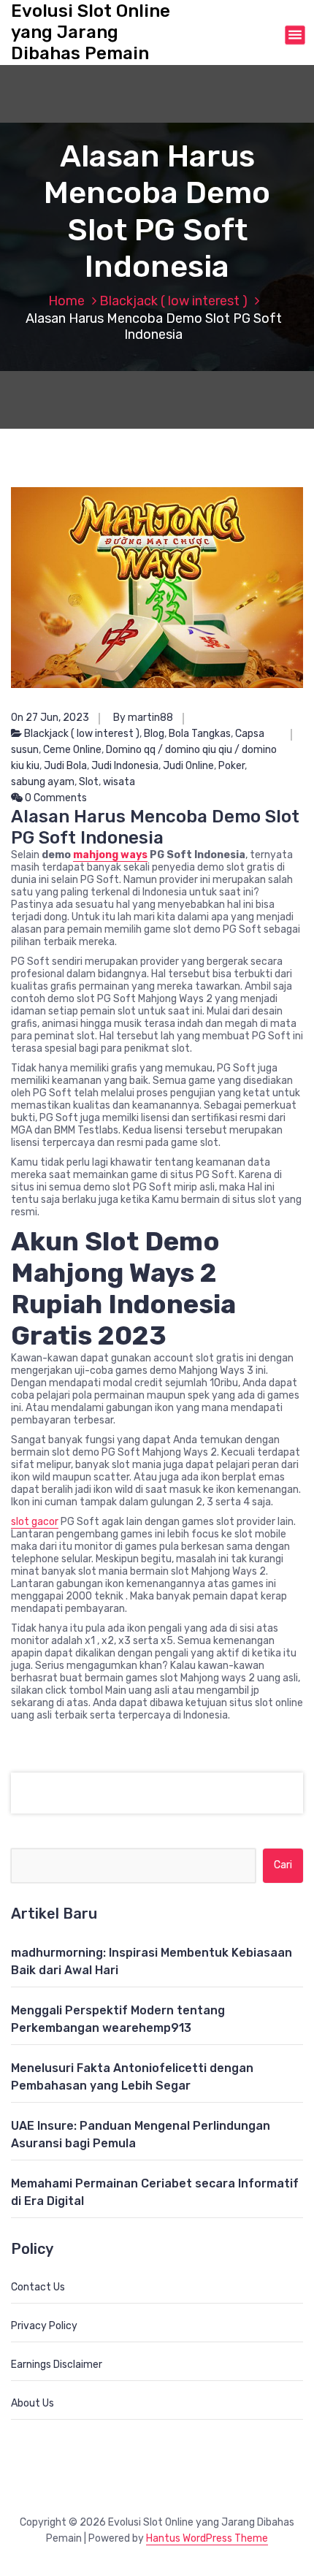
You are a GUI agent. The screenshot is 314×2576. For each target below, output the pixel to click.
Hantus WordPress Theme (207, 2538)
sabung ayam (43, 782)
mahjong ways (110, 855)
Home (66, 301)
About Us (32, 2403)
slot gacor (35, 1522)
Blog (154, 734)
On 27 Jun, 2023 (50, 718)
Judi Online (188, 766)
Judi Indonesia (125, 766)
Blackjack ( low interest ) (173, 301)
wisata (119, 782)
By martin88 (143, 718)
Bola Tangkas (200, 734)
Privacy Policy (44, 2326)
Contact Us (38, 2287)
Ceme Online (72, 750)
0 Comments (55, 798)
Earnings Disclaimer (57, 2365)
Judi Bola (65, 766)
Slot (89, 782)
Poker (231, 766)
